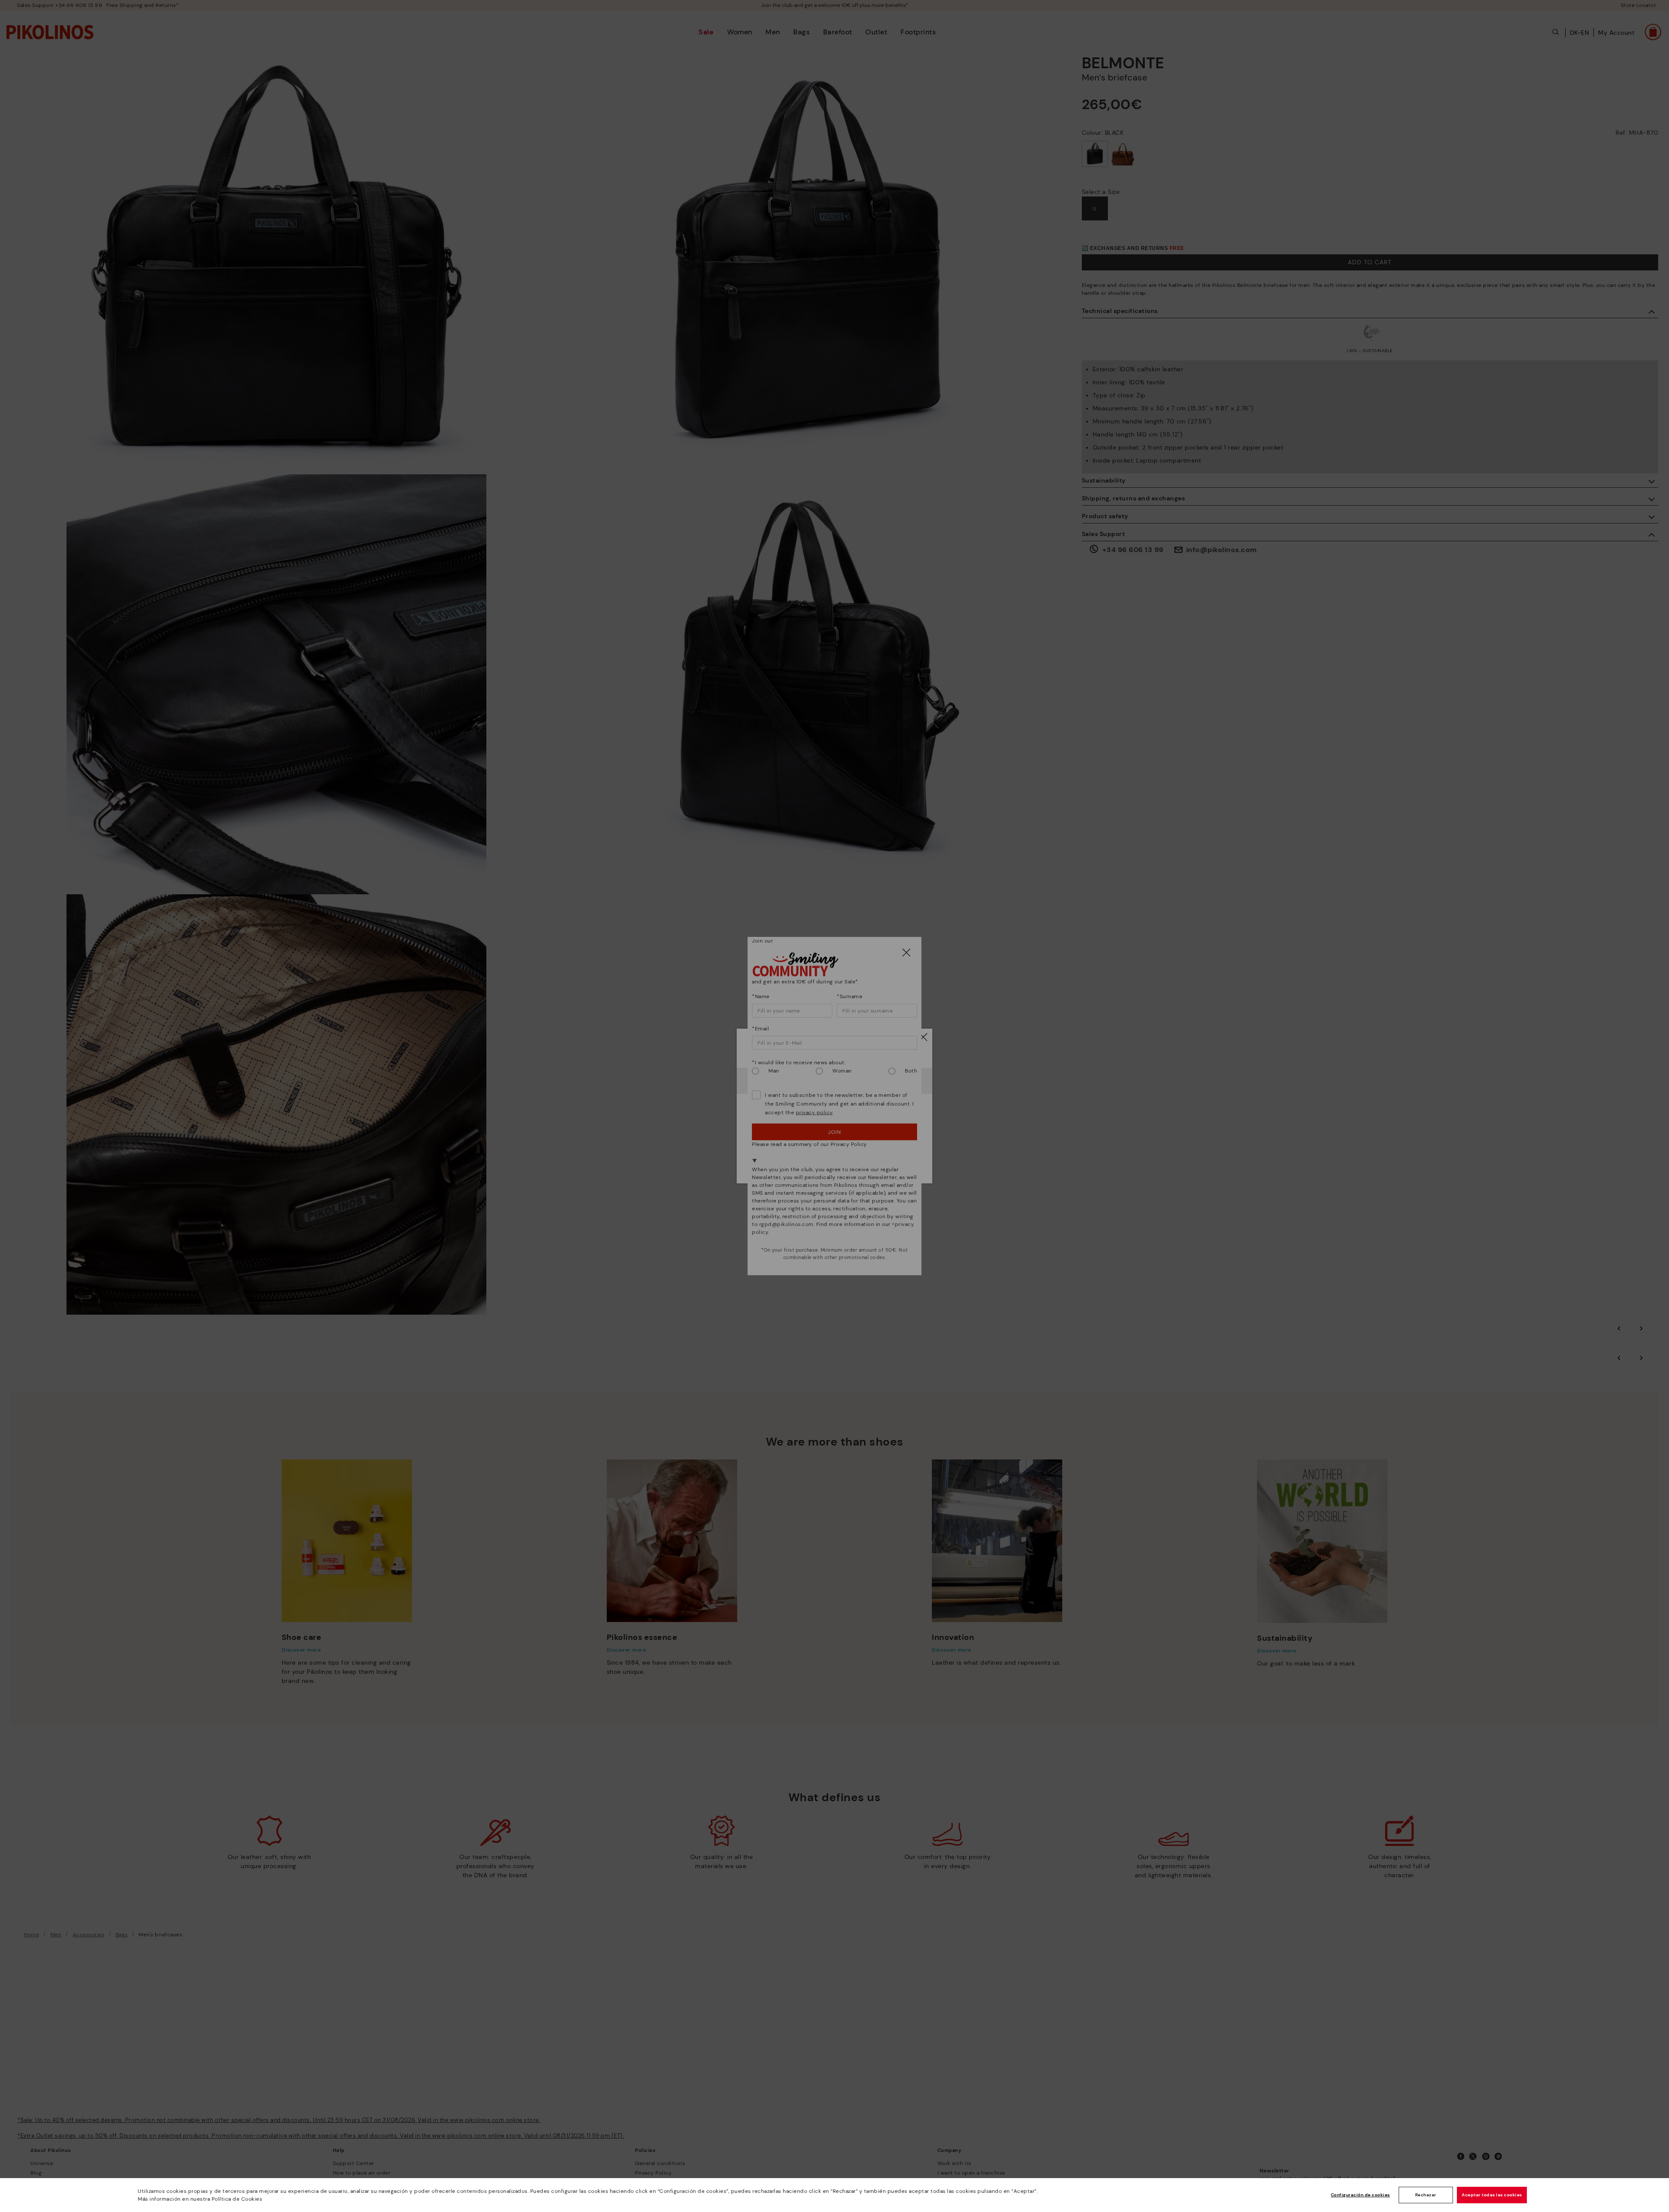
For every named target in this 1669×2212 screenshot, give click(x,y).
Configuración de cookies (1360, 2195)
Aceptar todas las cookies (1492, 2195)
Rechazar (1426, 2195)
